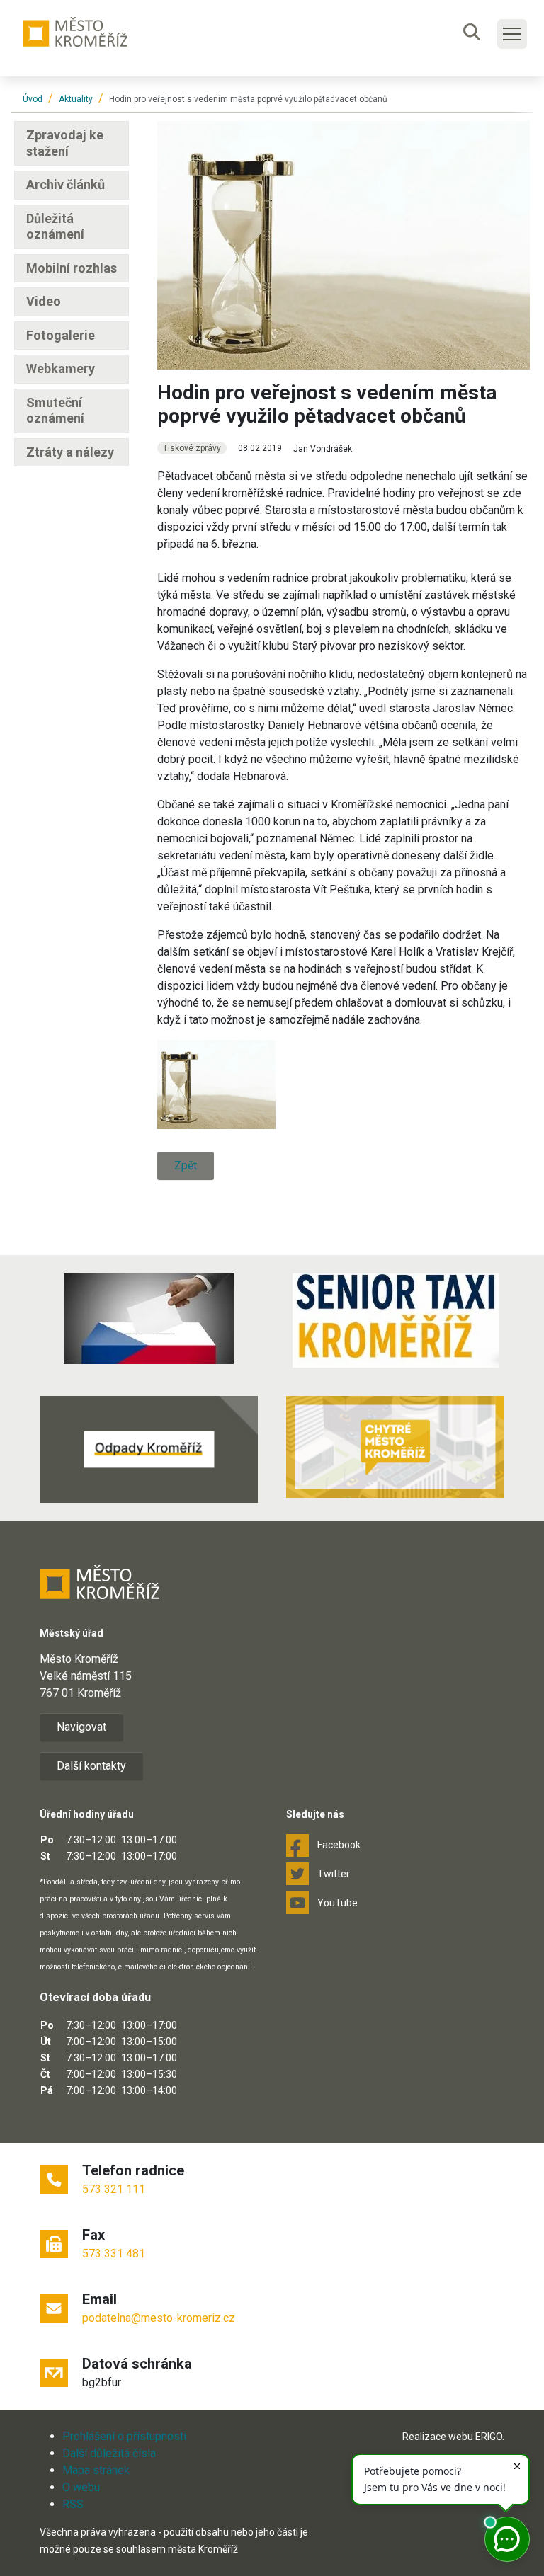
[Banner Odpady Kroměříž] (149, 1449)
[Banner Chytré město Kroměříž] (395, 1447)
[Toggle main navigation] (512, 34)
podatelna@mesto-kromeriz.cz (159, 2318)
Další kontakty (91, 1766)
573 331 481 (114, 2254)
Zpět (186, 1166)
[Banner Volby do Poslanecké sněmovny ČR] (149, 1319)
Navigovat (81, 1727)
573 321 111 (114, 2189)
